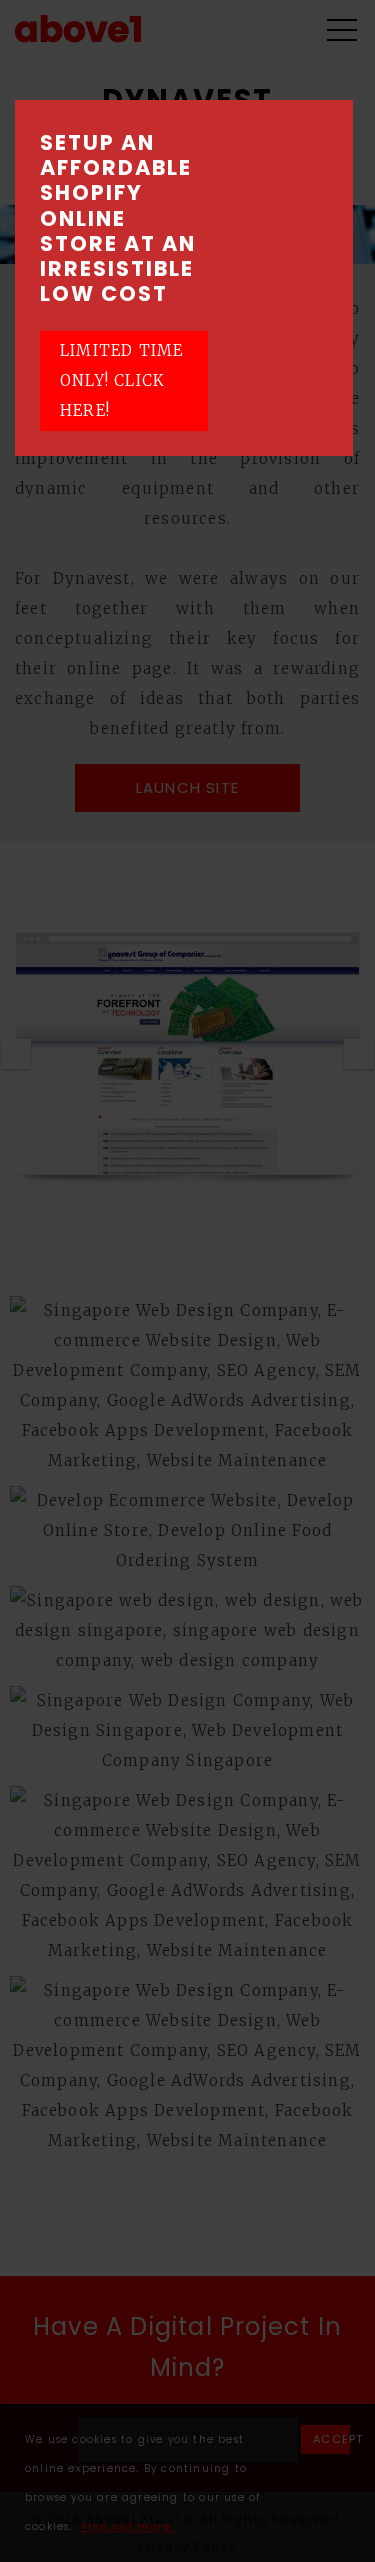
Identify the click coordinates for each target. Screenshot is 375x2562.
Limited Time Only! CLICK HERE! (121, 380)
